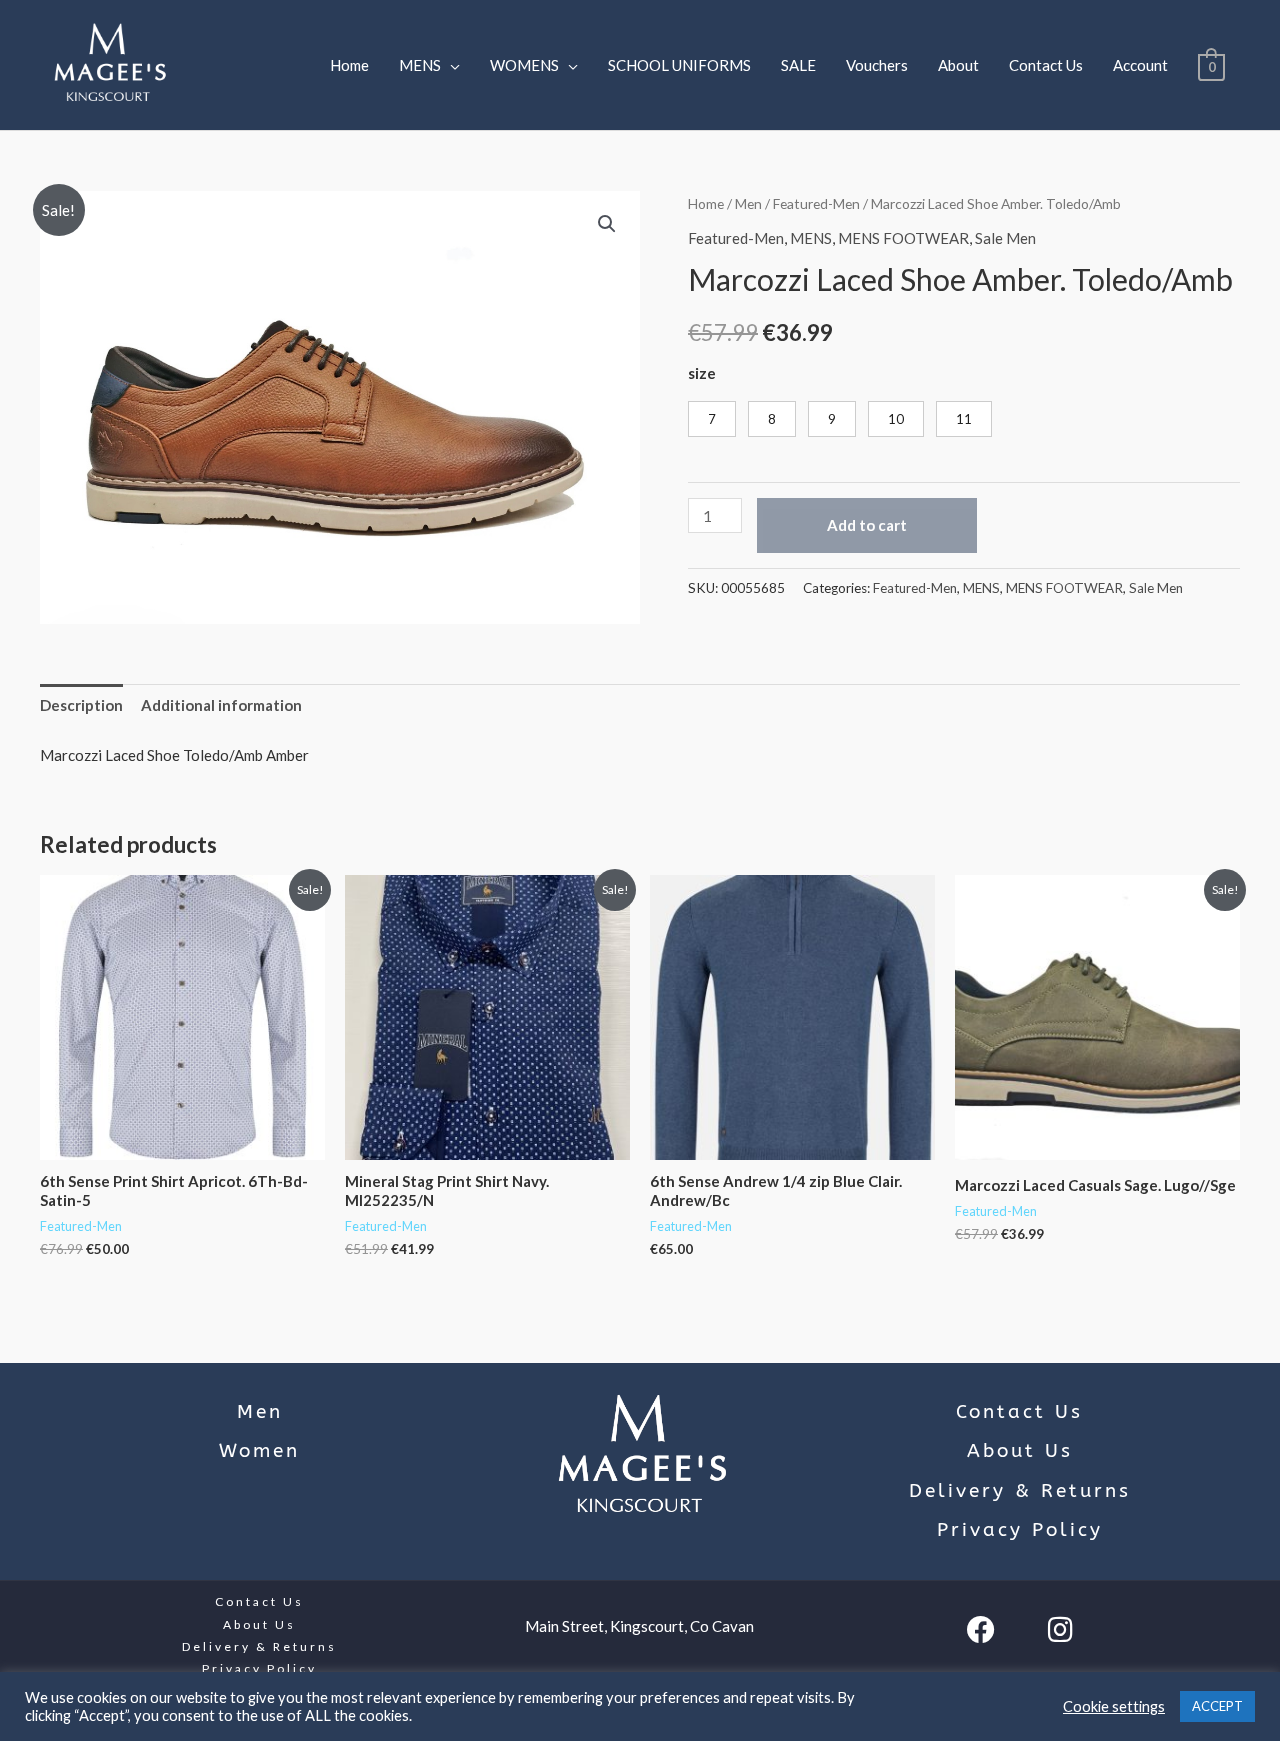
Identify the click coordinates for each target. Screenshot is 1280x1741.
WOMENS (524, 65)
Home (349, 65)
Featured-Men (816, 203)
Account (1140, 65)
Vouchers (877, 65)
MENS (420, 65)
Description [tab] (81, 705)
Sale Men (1005, 238)
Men (748, 203)
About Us (1020, 1451)
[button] (607, 224)
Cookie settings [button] (1114, 1706)
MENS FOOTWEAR (903, 238)
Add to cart (867, 525)
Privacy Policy (1020, 1530)
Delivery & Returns (1020, 1491)
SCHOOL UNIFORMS (679, 65)
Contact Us (1046, 65)
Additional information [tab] (221, 705)
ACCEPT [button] (1217, 1706)
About (958, 65)
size (702, 373)
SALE (798, 65)
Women (259, 1451)
